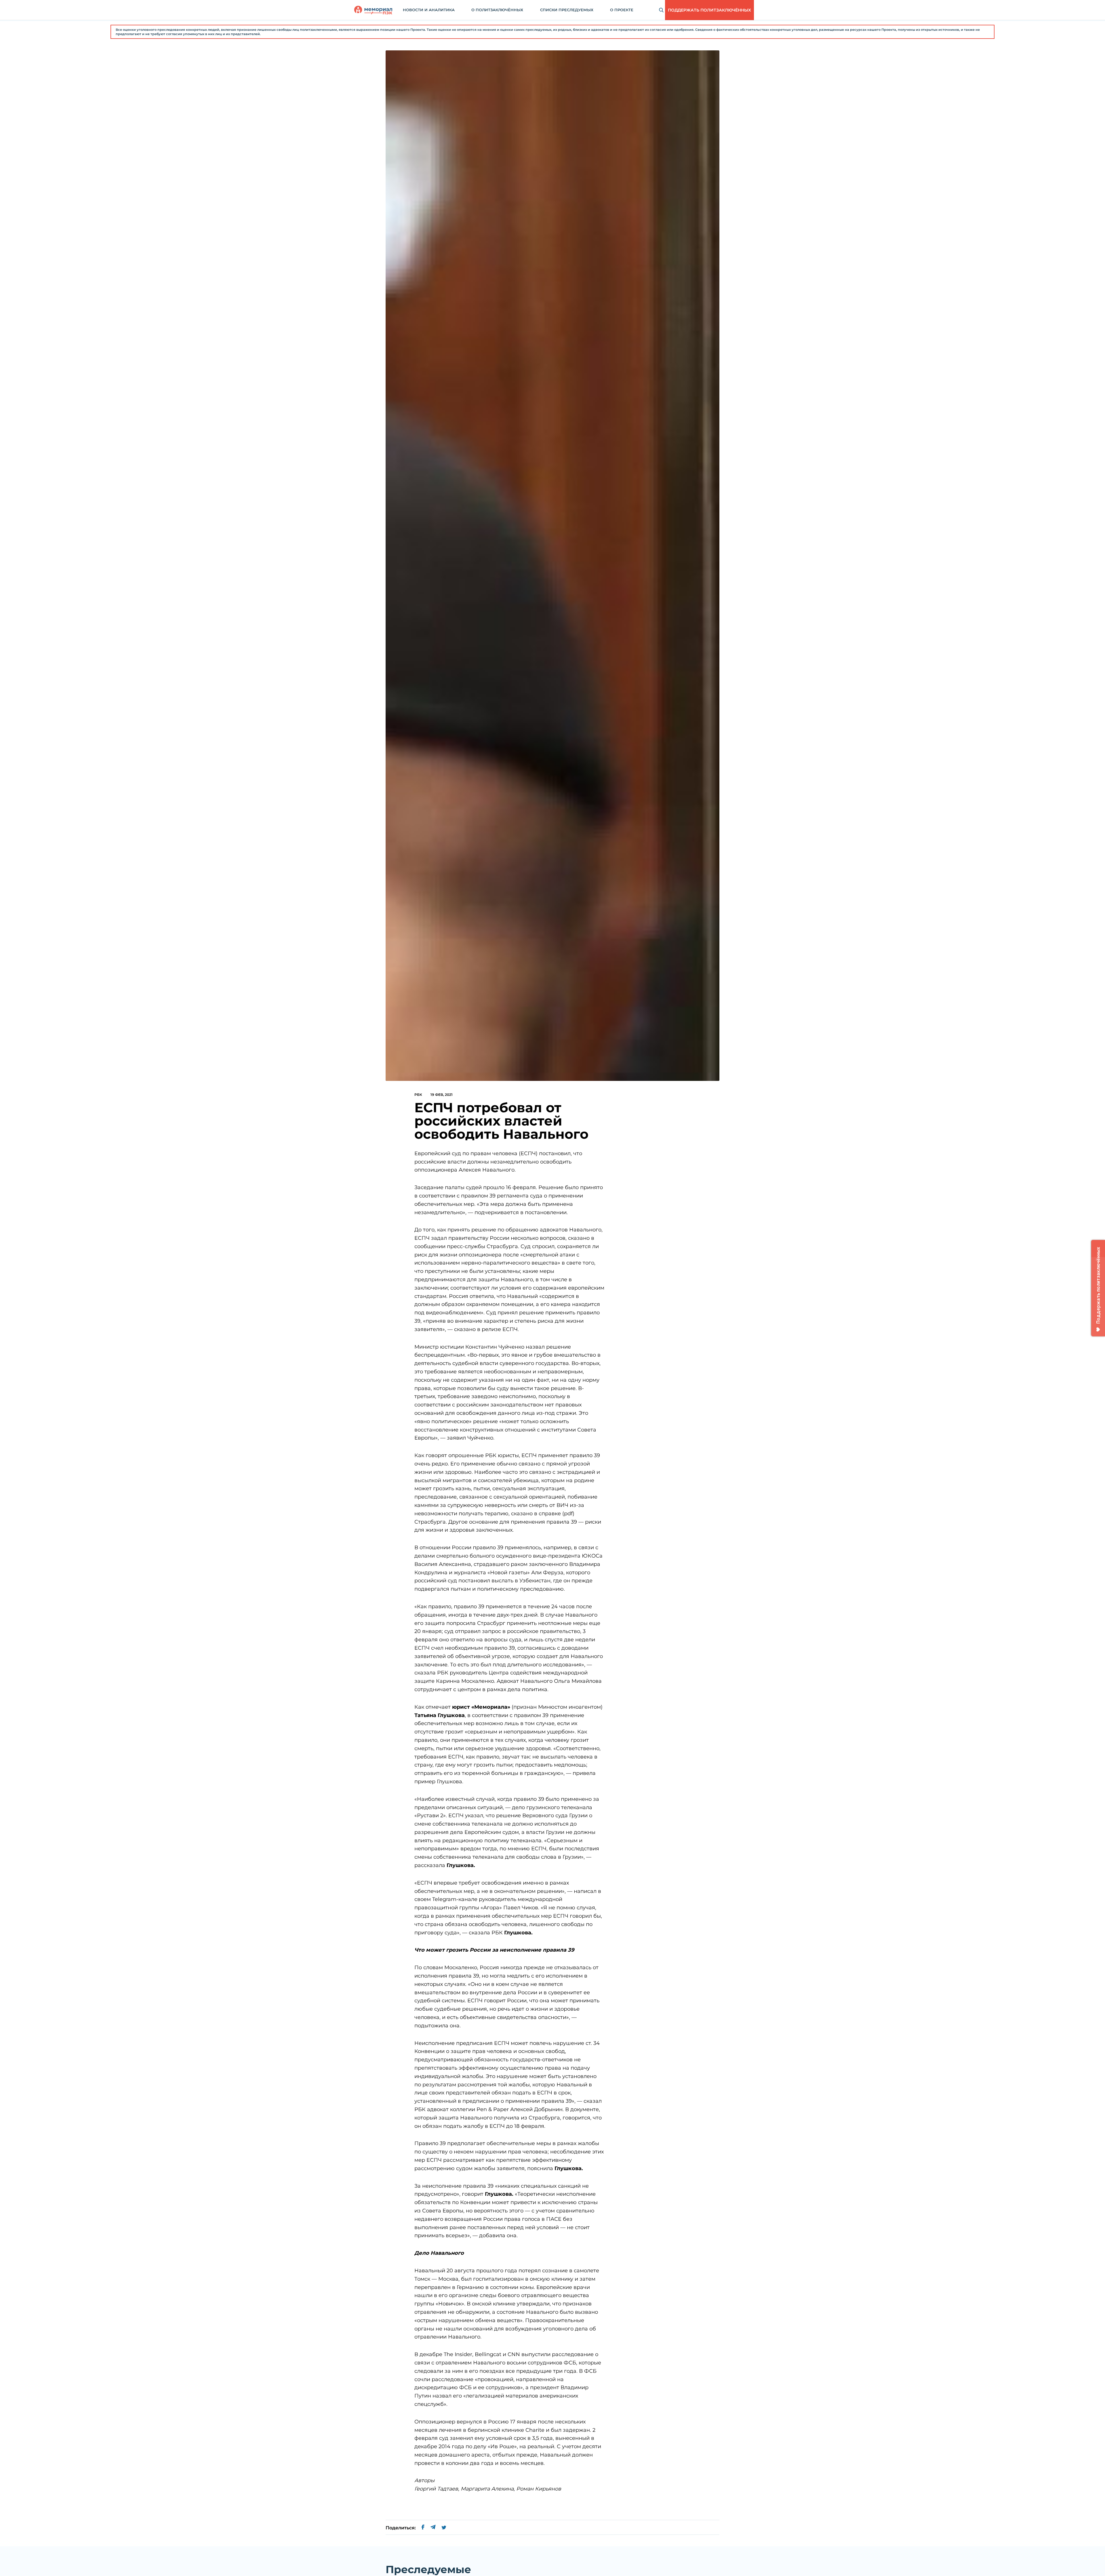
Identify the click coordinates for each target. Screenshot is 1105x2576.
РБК (418, 1095)
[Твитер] (444, 2528)
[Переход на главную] (373, 10)
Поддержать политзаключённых (709, 10)
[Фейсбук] (423, 2528)
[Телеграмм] (433, 2528)
